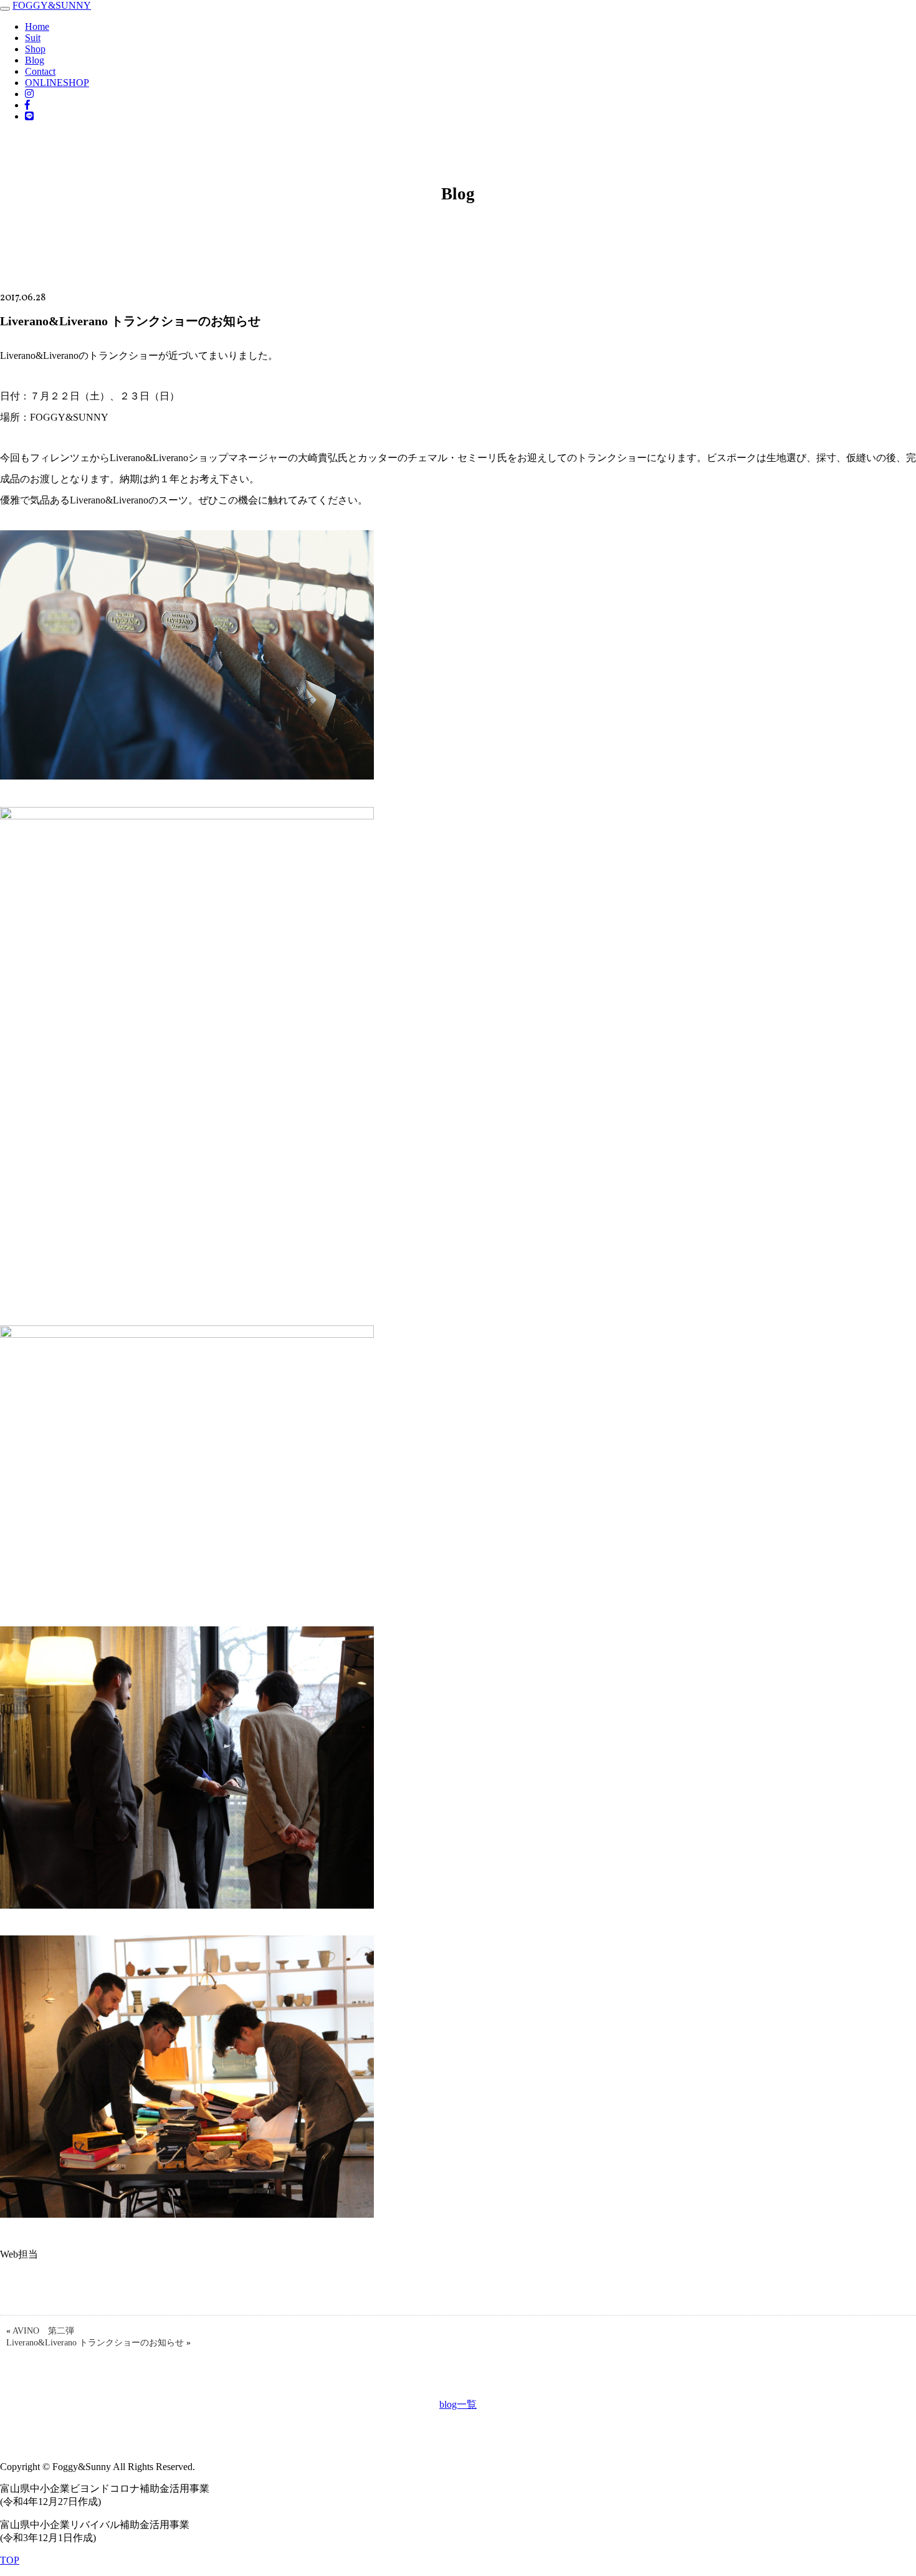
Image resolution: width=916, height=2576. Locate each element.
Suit (33, 38)
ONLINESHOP (57, 83)
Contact (40, 71)
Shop (35, 49)
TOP (10, 2560)
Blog (35, 60)
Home (37, 26)
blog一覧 (458, 2404)
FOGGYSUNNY (52, 5)
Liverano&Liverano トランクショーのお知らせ (95, 2343)
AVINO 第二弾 (43, 2331)
